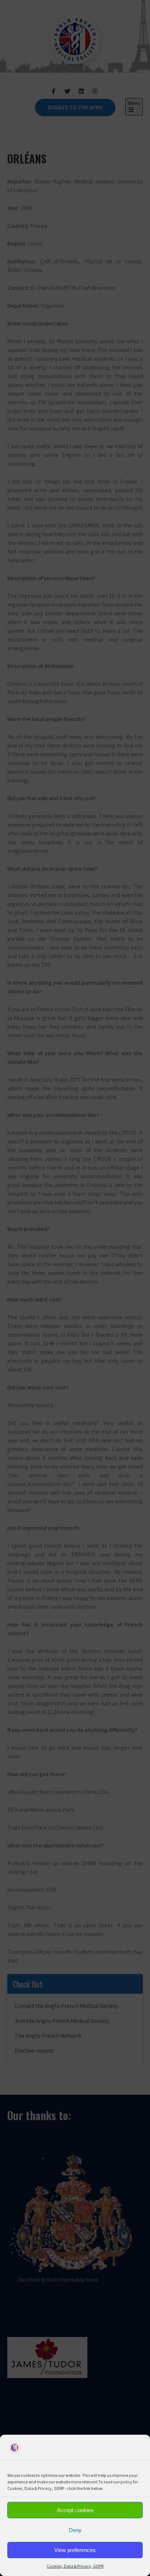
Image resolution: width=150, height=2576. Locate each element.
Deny (75, 2530)
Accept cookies (75, 2510)
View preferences (75, 2550)
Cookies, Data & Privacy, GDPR (75, 2566)
